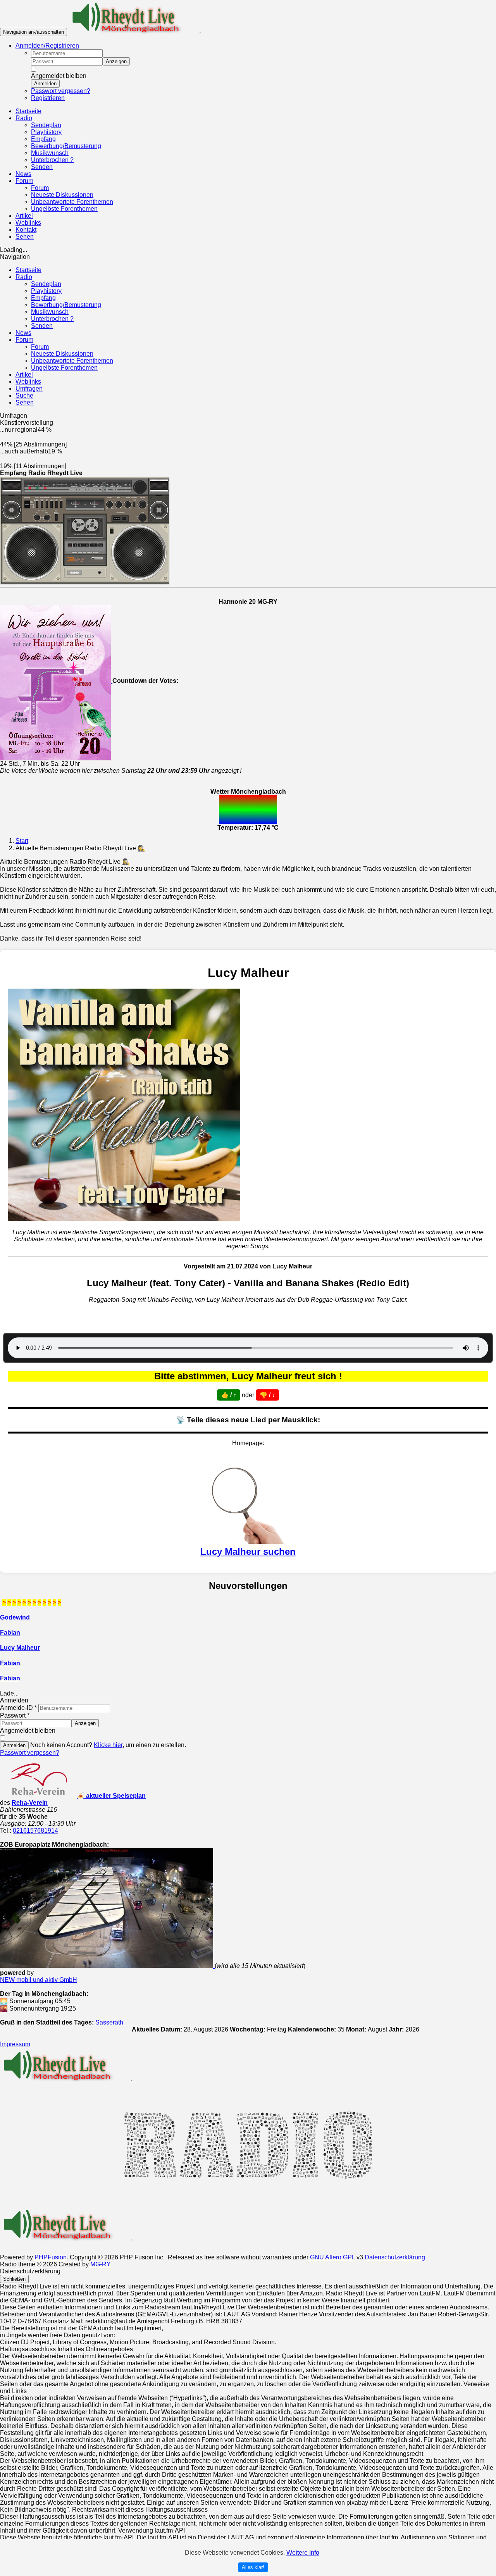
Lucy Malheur (20, 1648)
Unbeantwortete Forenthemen (72, 361)
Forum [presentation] (24, 181)
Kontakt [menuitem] (26, 230)
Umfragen (29, 389)
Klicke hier (108, 1745)
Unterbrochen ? (52, 319)
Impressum (15, 2044)
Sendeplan (46, 284)
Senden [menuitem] (42, 167)
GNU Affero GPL (332, 2257)
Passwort (15, 1715)
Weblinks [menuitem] (28, 223)
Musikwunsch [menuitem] (50, 153)
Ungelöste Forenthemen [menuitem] (64, 209)
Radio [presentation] (24, 118)
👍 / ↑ (229, 1395)
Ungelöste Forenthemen (64, 368)
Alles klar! (253, 2567)
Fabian (10, 1633)
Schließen (14, 2279)
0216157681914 (35, 1831)
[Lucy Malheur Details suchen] (248, 1541)
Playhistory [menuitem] (46, 132)
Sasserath (109, 2022)
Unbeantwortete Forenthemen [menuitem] (72, 202)
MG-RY (101, 2264)
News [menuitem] (23, 174)
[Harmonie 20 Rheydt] (56, 681)
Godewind (15, 1617)
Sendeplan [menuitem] (46, 125)
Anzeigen (116, 61)
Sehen (25, 402)
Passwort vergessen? (61, 91)
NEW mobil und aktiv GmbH (39, 1980)
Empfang (43, 298)
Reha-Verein (30, 1803)
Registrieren (48, 98)
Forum (24, 340)
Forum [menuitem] (40, 188)
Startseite (28, 270)
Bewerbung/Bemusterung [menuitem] (66, 146)
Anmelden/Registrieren (47, 46)
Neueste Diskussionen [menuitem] (62, 195)
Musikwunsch (50, 312)
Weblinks (28, 382)
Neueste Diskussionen (62, 354)
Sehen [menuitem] (25, 237)
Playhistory (46, 291)
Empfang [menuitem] (43, 139)
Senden (42, 326)
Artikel (24, 375)
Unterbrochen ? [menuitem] (52, 160)
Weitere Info (303, 2553)
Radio (24, 277)
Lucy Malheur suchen (248, 1552)
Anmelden (45, 84)
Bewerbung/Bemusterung (66, 305)
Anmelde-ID (18, 1708)
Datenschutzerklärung (395, 2257)
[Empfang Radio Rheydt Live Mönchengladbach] (85, 528)
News (23, 333)
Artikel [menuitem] (24, 216)
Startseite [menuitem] (28, 111)
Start (22, 841)
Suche (24, 395)
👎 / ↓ (267, 1395)
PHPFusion (51, 2257)
